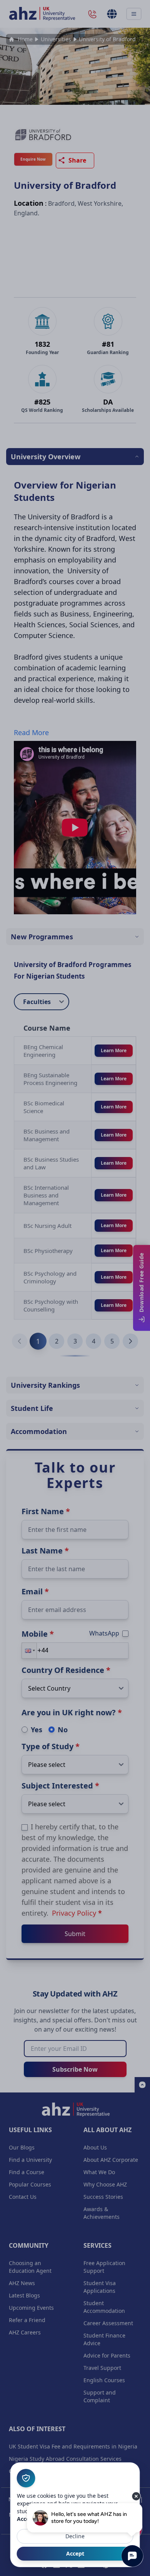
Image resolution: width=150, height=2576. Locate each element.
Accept (75, 2553)
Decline (75, 2536)
